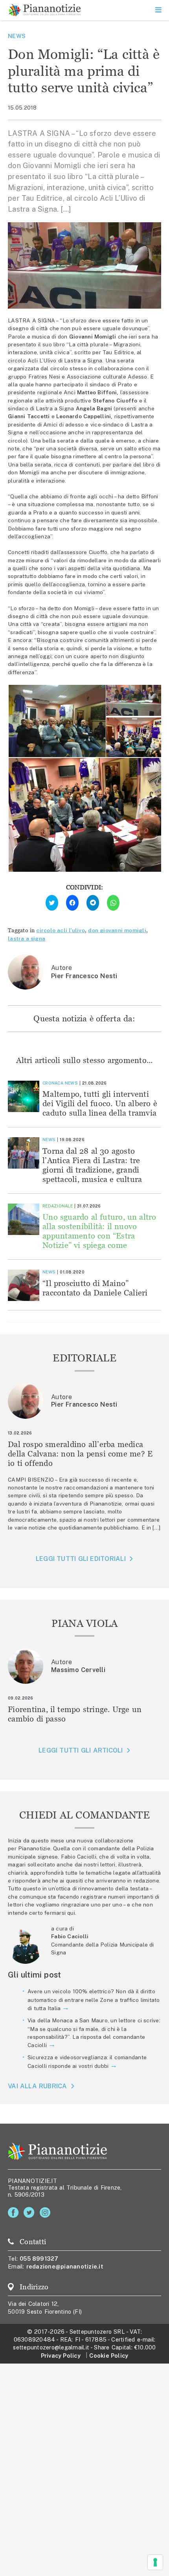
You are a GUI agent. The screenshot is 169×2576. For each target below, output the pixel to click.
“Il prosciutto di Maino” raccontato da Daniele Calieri (95, 1288)
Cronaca (53, 1083)
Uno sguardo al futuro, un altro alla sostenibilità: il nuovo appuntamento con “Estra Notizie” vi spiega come (99, 1231)
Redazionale (58, 1206)
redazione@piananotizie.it (65, 2266)
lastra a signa (27, 939)
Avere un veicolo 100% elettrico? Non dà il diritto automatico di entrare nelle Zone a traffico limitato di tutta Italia (94, 2000)
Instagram (47, 2213)
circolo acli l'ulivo (61, 930)
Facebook (15, 2213)
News (17, 36)
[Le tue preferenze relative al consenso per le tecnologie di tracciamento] (155, 2562)
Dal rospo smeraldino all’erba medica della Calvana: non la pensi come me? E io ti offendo (80, 1454)
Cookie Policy (109, 2356)
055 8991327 (39, 2259)
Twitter (30, 2213)
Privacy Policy (61, 2356)
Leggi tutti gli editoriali (81, 1559)
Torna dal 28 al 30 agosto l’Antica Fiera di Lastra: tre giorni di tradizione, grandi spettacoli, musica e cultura (92, 1165)
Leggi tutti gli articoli (81, 1750)
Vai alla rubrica (38, 2086)
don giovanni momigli (117, 930)
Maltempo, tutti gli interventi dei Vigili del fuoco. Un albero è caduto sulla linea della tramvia (100, 1103)
